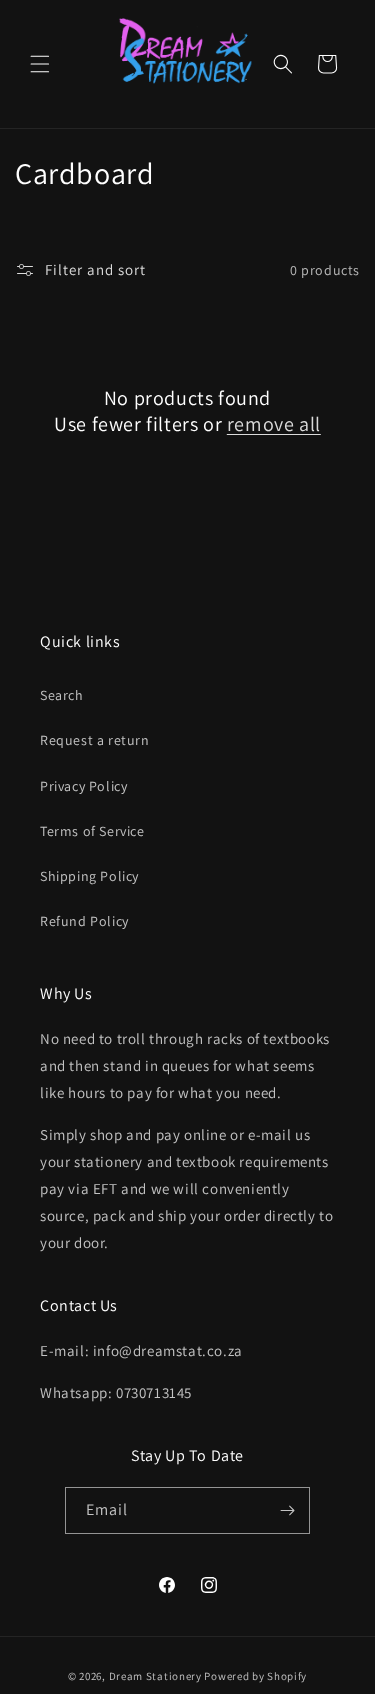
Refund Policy (84, 921)
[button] (40, 64)
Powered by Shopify (255, 1676)
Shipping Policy (89, 876)
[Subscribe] (287, 1510)
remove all (274, 424)
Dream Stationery (155, 1676)
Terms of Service (92, 831)
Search (62, 695)
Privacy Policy (83, 786)
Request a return (95, 740)
